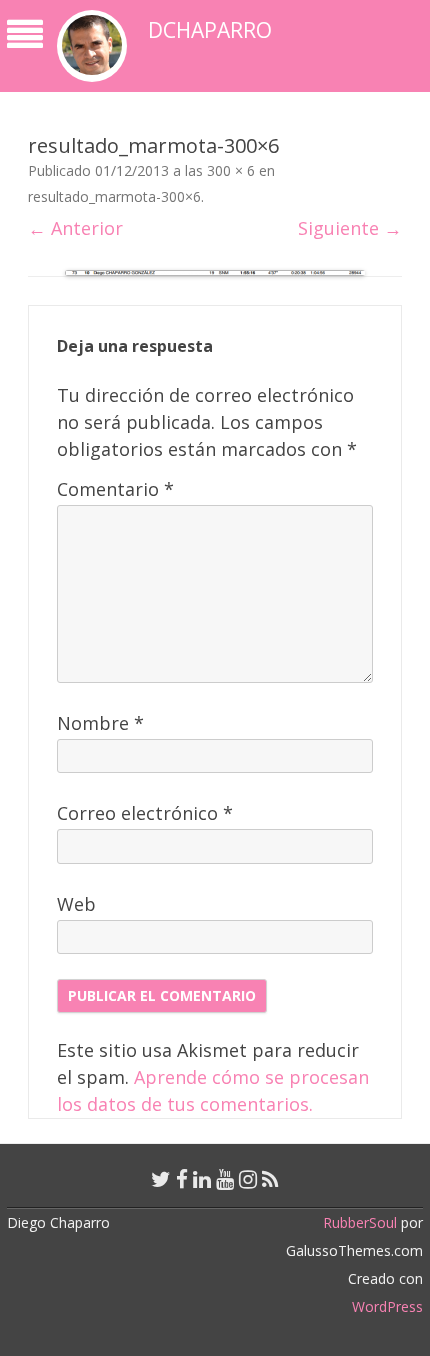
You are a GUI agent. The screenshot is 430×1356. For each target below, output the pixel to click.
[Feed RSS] (270, 1179)
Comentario (115, 489)
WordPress (387, 1306)
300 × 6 (231, 170)
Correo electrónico (145, 813)
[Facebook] (182, 1179)
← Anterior (75, 228)
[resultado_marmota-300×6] (215, 273)
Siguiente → (350, 228)
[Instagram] (248, 1179)
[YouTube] (225, 1179)
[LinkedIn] (202, 1179)
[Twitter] (161, 1179)
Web (76, 904)
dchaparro (210, 30)
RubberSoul (360, 1222)
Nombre (100, 723)
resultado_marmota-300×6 (114, 196)
